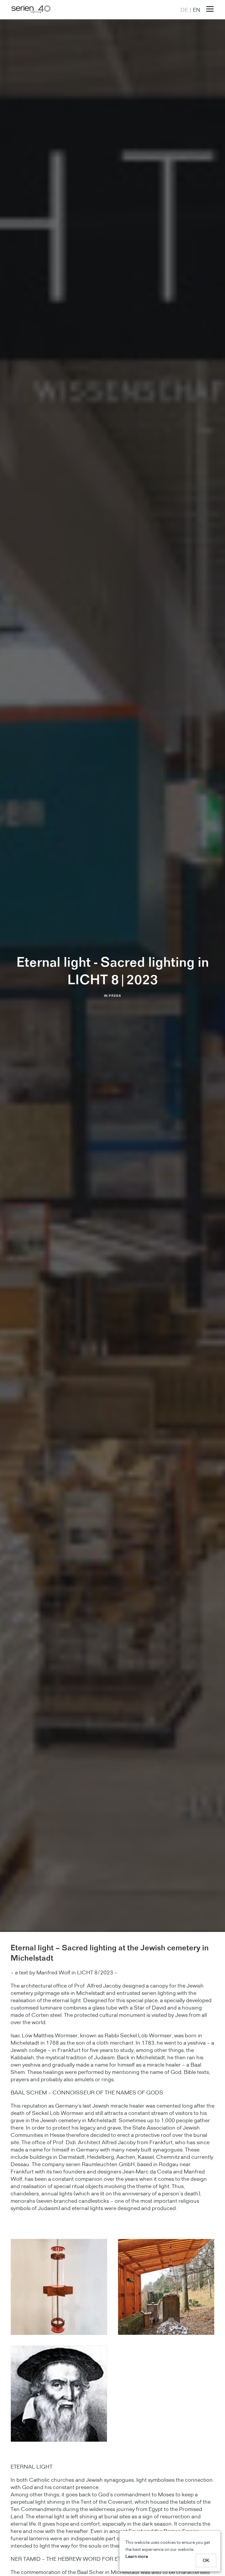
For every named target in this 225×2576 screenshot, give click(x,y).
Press (115, 996)
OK (206, 2560)
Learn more (137, 2556)
